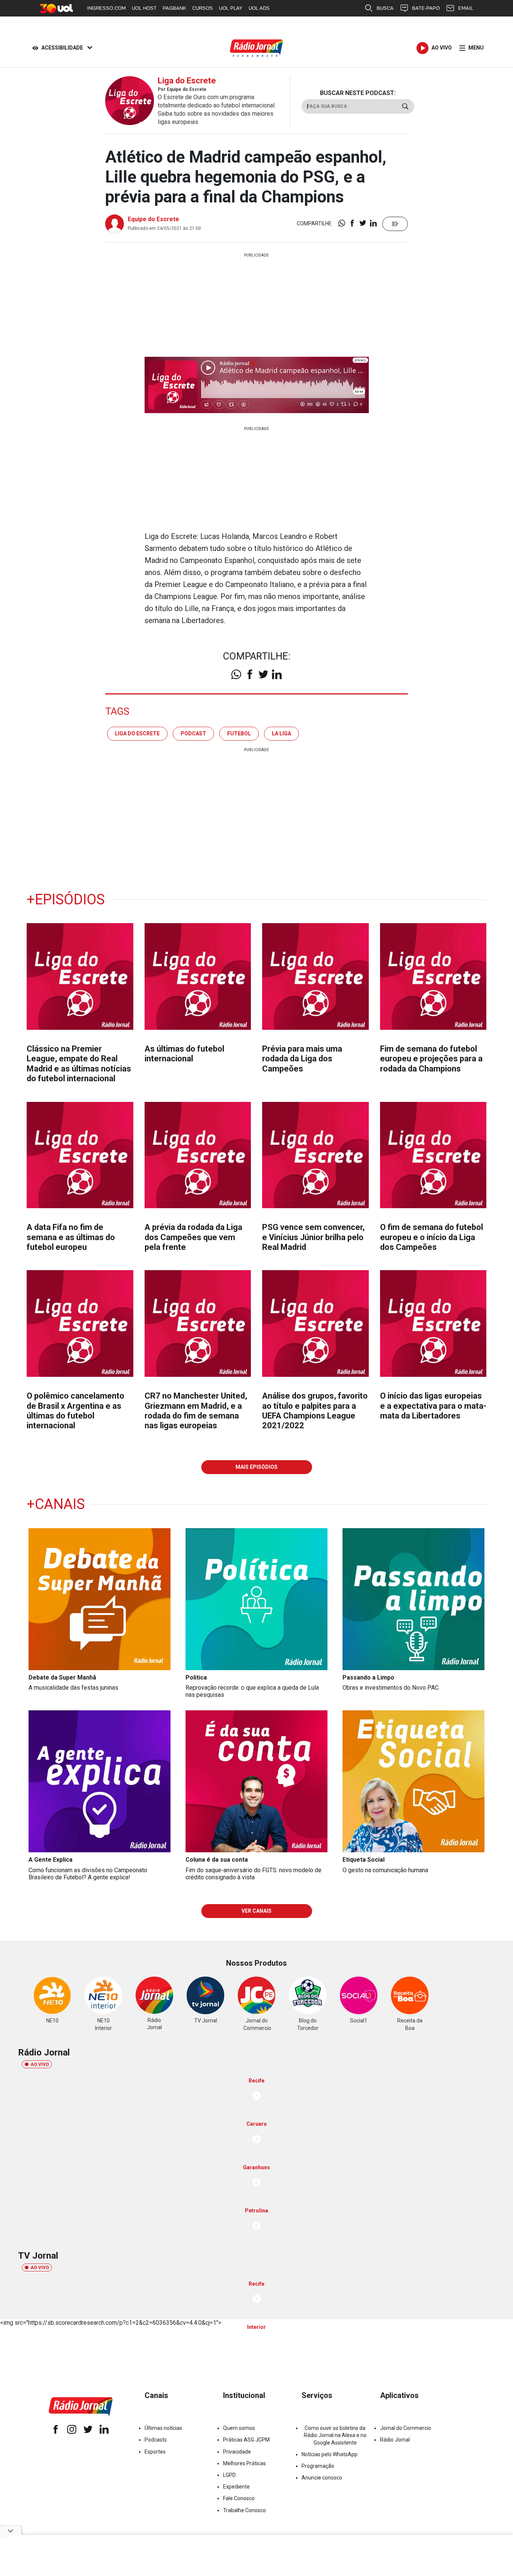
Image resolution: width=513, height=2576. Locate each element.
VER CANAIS (256, 1911)
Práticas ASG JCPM (246, 2440)
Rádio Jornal (395, 2440)
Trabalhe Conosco (244, 2510)
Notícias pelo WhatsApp (330, 2454)
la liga (281, 733)
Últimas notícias (163, 2428)
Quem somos (239, 2428)
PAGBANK (174, 8)
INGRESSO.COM (106, 8)
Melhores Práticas (244, 2463)
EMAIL (466, 8)
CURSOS (203, 8)
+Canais (56, 1504)
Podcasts (156, 2440)
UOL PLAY (231, 8)
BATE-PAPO (426, 8)
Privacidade (237, 2452)
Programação (318, 2466)
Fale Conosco (239, 2498)
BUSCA (385, 8)
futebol (239, 733)
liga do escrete (137, 733)
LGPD (229, 2475)
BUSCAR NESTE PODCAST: (358, 93)
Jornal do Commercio (406, 2428)
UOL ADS (259, 8)
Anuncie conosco (322, 2478)
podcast (193, 733)
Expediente (236, 2487)
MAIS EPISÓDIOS (256, 1467)
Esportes (155, 2452)
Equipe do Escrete (153, 219)
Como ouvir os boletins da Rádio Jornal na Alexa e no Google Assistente (335, 2435)
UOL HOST (144, 8)
